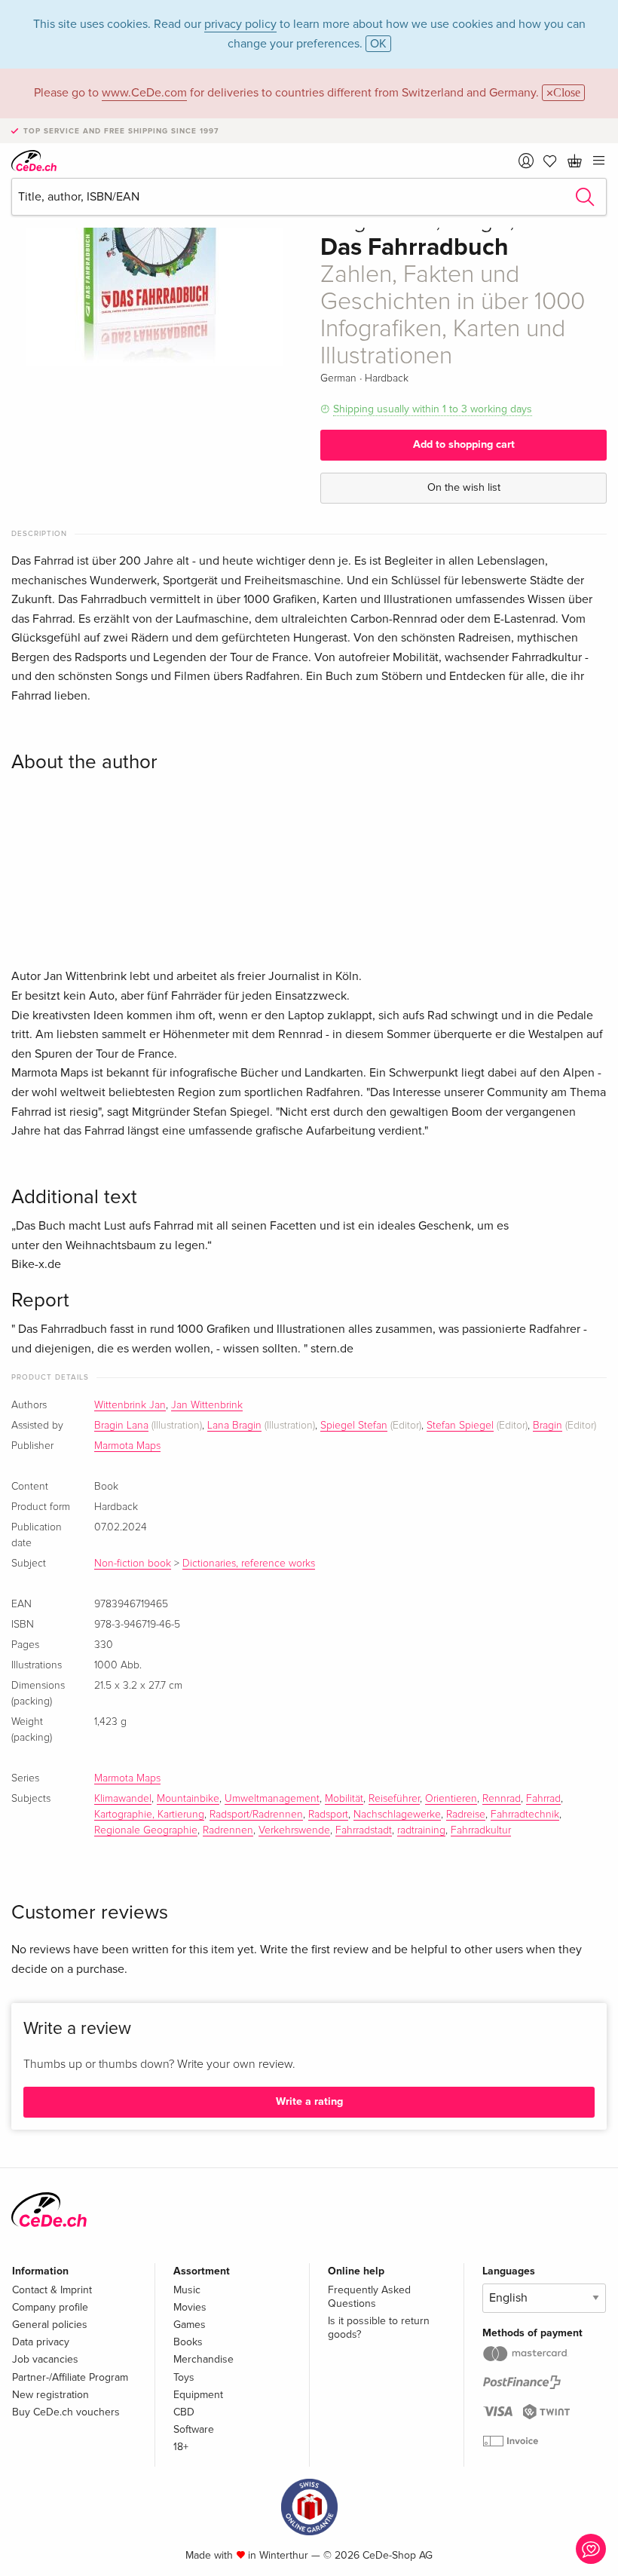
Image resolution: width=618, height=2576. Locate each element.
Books (188, 2342)
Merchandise (203, 2359)
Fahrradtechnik (525, 1815)
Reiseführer (394, 1799)
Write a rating (309, 2101)
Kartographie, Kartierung (149, 1815)
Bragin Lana (121, 1426)
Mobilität (344, 1799)
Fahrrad (543, 1799)
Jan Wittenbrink (207, 1405)
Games (190, 2325)
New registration (50, 2395)
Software (194, 2429)
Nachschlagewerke (397, 1815)
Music (187, 2290)
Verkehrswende (294, 1830)
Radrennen (228, 1830)
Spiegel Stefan (354, 1426)
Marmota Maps (127, 1446)
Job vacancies (45, 2359)
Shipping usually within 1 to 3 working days (433, 409)
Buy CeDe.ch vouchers (66, 2412)
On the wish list (464, 487)
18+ (181, 2447)
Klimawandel (123, 1799)
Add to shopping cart (464, 444)
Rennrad (502, 1799)
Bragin (548, 1426)
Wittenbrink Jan (130, 1405)
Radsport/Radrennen (256, 1815)
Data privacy (41, 2342)
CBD (184, 2412)
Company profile (50, 2307)
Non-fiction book (133, 1564)
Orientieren (451, 1799)
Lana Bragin (234, 1426)
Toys (184, 2377)
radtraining (421, 1830)
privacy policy (240, 24)
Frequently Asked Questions (369, 2297)
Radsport (328, 1815)
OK (378, 44)
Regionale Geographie (146, 1830)
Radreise (466, 1815)
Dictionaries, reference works (249, 1564)
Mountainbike (188, 1799)
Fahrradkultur (481, 1830)
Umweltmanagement (272, 1799)
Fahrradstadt (364, 1830)
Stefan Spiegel (460, 1426)
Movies (190, 2307)
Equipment (198, 2395)
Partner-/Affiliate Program (70, 2377)
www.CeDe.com (144, 93)
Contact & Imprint (52, 2290)
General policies (50, 2325)
